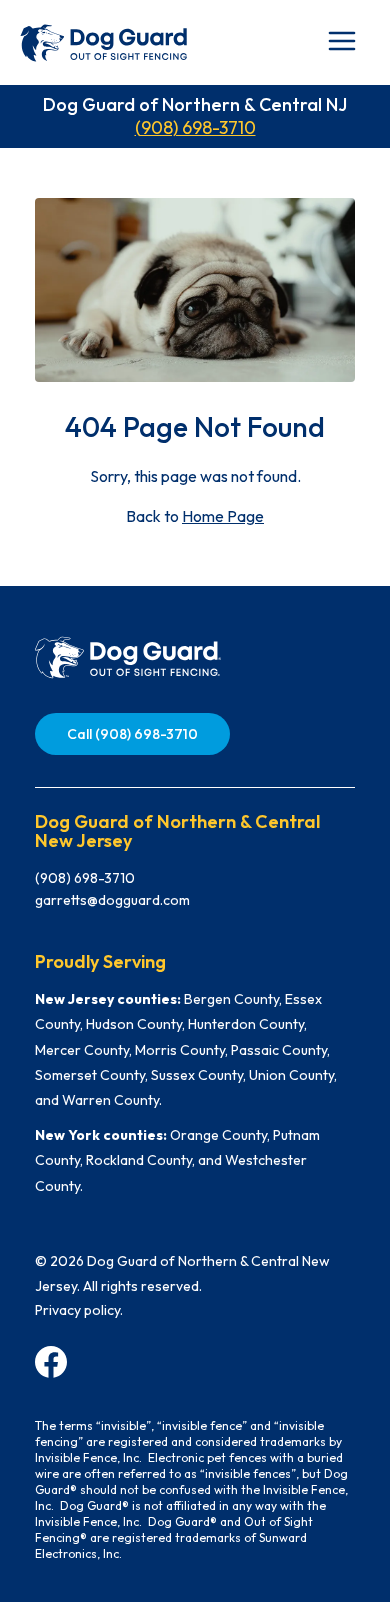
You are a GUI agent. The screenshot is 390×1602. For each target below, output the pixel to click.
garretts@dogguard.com (112, 900)
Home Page (223, 516)
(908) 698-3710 (195, 127)
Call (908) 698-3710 (132, 734)
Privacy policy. (79, 1310)
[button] (342, 41)
